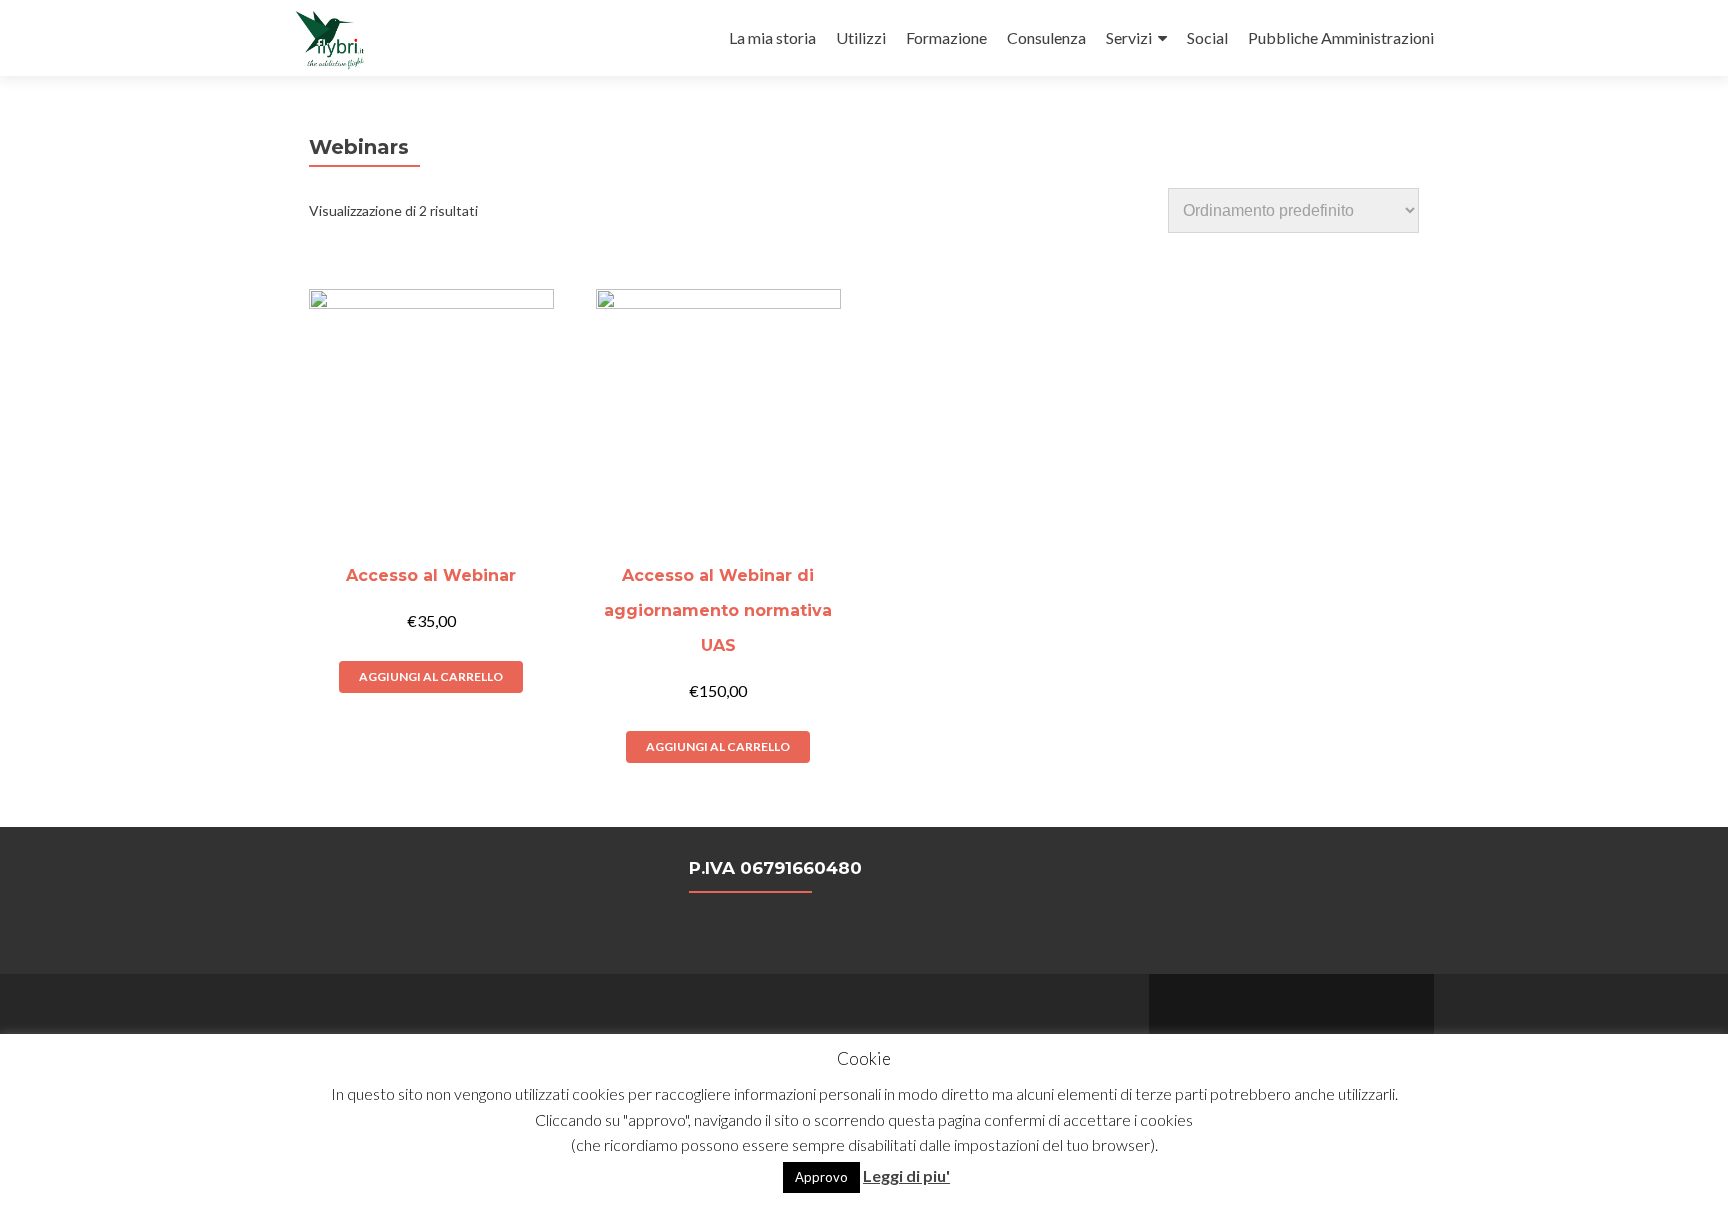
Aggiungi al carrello (431, 676)
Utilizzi (861, 37)
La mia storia (772, 37)
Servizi (1129, 37)
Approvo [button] (821, 1177)
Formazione (946, 37)
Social (1207, 37)
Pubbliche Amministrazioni (1341, 37)
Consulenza (1046, 37)
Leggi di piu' (906, 1175)
